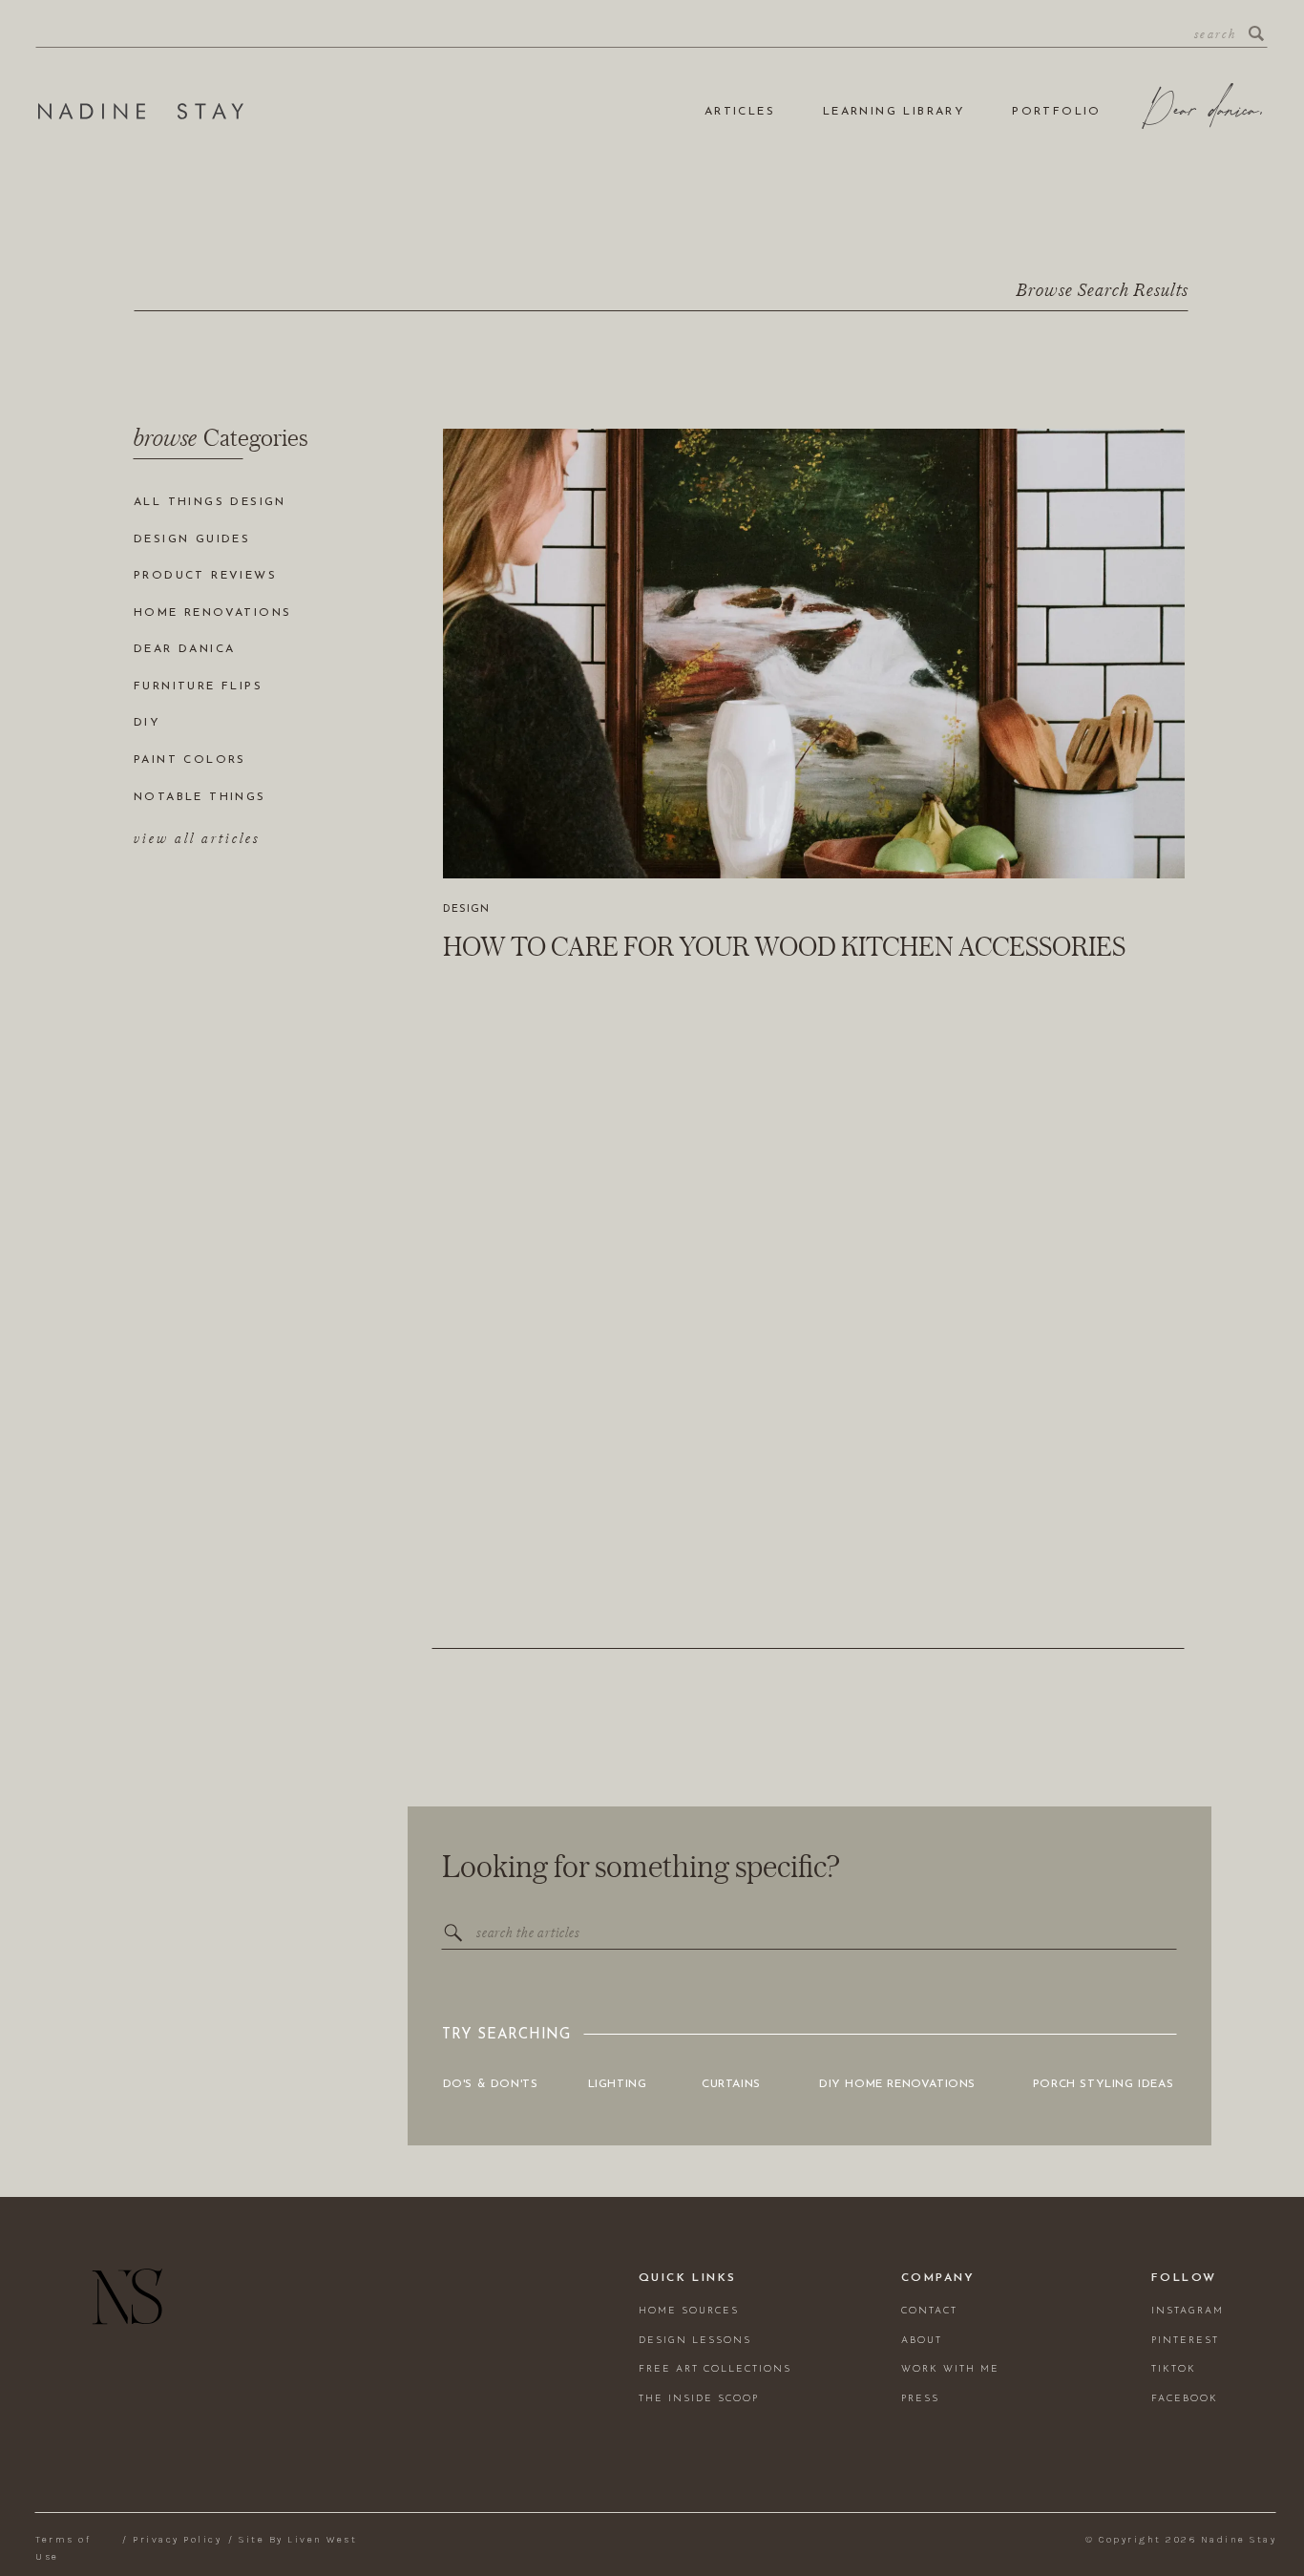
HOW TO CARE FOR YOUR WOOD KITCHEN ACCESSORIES (784, 946)
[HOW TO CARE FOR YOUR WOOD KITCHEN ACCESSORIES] (814, 654)
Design (467, 909)
